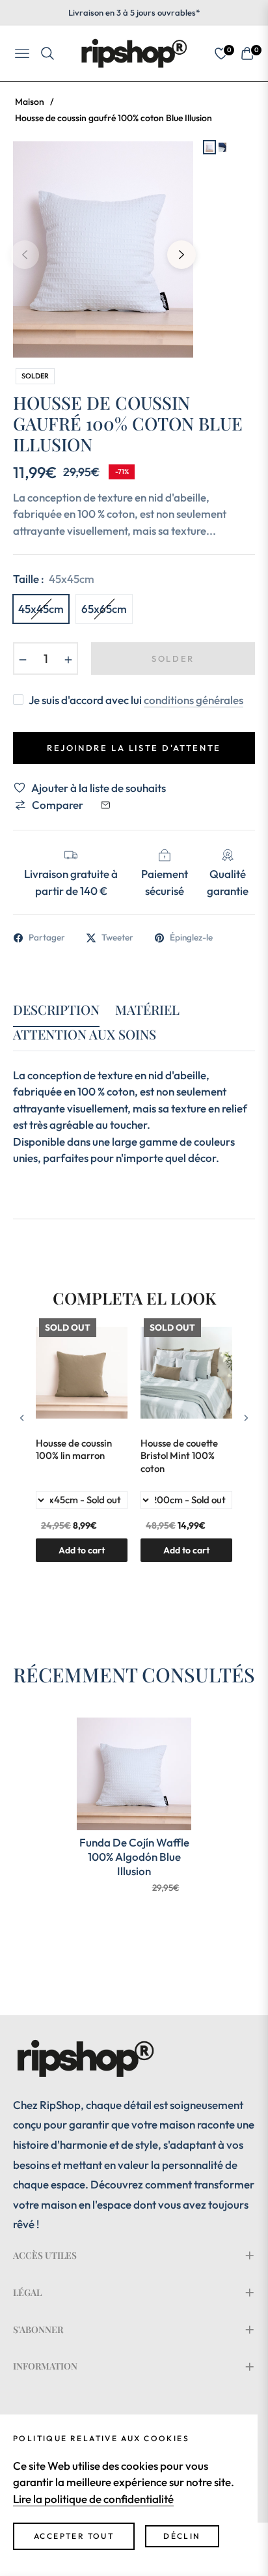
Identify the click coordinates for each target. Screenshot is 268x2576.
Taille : (54, 579)
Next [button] (181, 255)
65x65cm (104, 609)
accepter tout (74, 2536)
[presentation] (22, 1418)
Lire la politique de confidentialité (93, 2499)
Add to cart (186, 1550)
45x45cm (41, 609)
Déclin (182, 2536)
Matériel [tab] (147, 1010)
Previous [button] (25, 255)
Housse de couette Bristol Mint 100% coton (179, 1456)
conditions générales (194, 700)
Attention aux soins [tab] (85, 1035)
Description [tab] (56, 1010)
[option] (103, 249)
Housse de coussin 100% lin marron (74, 1450)
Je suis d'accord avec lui (136, 700)
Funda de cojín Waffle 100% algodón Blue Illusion (134, 1857)
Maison (30, 102)
